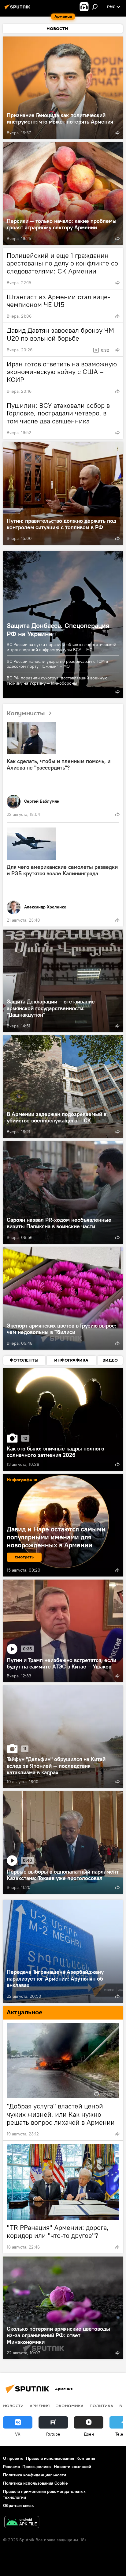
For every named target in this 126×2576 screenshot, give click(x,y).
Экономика (70, 2406)
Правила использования (50, 2458)
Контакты (86, 2458)
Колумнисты (26, 713)
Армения (40, 2406)
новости (13, 2406)
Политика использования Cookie (35, 2483)
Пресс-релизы (37, 2467)
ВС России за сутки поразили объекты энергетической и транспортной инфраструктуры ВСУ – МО (61, 647)
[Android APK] (22, 2523)
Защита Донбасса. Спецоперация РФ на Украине (58, 629)
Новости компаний (72, 2467)
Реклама (11, 2467)
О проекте (13, 2458)
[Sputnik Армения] (18, 9)
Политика (101, 2406)
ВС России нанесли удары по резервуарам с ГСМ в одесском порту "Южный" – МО (57, 664)
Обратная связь (18, 2505)
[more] (117, 133)
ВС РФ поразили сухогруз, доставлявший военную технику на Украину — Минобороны (57, 680)
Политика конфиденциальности (35, 2475)
